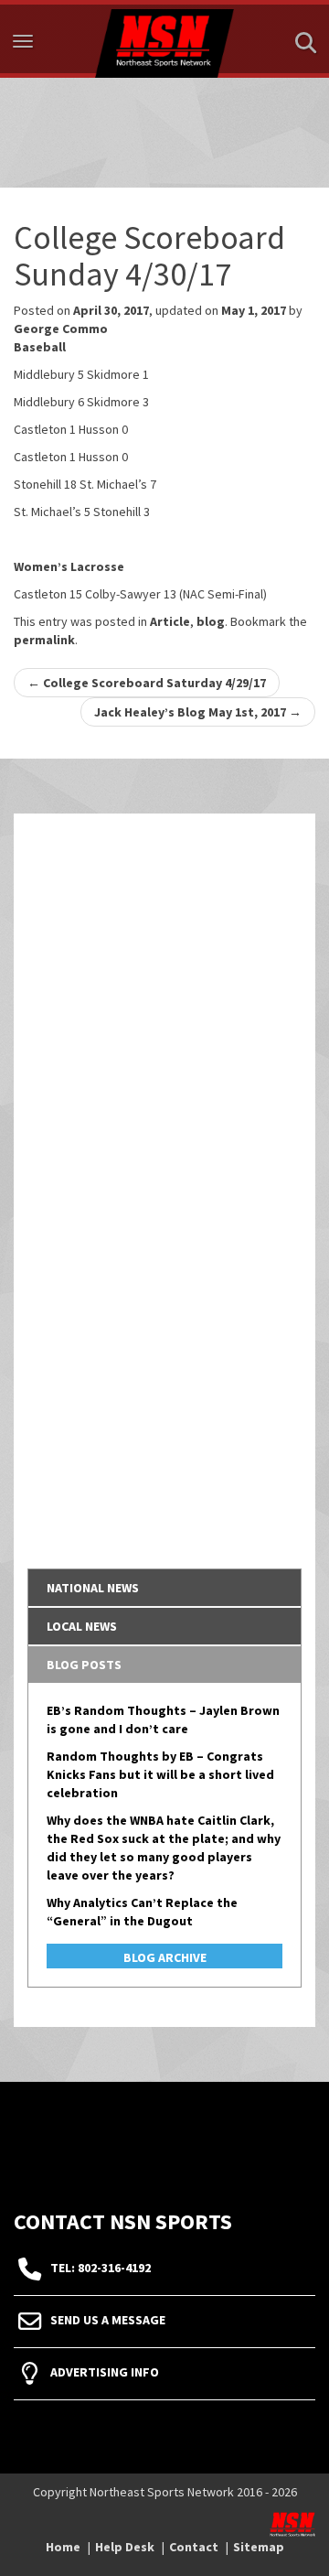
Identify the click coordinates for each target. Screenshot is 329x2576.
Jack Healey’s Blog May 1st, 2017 (198, 712)
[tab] (164, 1588)
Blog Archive (165, 1957)
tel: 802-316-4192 (101, 2268)
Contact (194, 2547)
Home (63, 2547)
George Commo (61, 329)
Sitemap (259, 2547)
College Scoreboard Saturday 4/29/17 (147, 683)
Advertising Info (105, 2372)
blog (211, 621)
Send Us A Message (108, 2320)
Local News (82, 1626)
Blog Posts (84, 1665)
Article (170, 621)
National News (93, 1588)
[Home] (164, 39)
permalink (44, 640)
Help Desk (125, 2547)
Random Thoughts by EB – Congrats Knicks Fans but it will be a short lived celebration (160, 1774)
